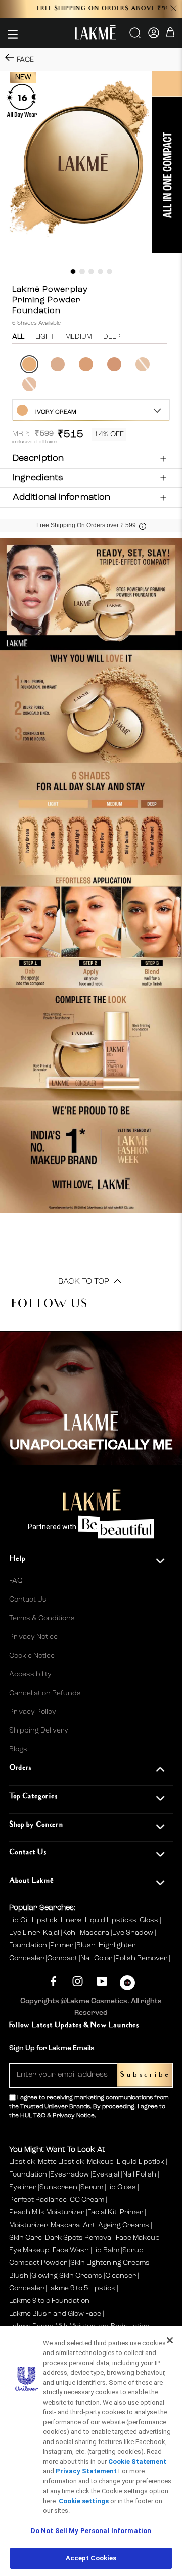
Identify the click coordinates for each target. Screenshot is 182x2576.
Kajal (52, 1933)
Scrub (133, 2250)
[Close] (170, 2340)
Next (171, 375)
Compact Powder (38, 2263)
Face (25, 60)
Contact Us (28, 1600)
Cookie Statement (137, 2461)
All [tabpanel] (18, 337)
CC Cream (87, 2200)
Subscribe (145, 2075)
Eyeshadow (70, 2174)
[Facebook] (53, 1982)
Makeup (100, 2162)
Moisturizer (28, 2225)
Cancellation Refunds (45, 1693)
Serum (92, 2187)
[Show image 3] (91, 271)
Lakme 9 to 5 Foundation (49, 2301)
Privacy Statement (86, 2471)
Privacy (64, 2116)
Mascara (95, 1933)
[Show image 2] (82, 271)
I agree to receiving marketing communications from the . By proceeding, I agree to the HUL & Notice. (89, 2107)
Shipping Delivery (39, 1730)
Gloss (150, 1920)
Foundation (29, 1945)
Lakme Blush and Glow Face (55, 2314)
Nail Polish (139, 2174)
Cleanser (121, 2276)
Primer (62, 1945)
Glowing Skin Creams (67, 2276)
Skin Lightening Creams (110, 2263)
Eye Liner (25, 1933)
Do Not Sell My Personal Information (91, 2531)
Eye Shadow (133, 1933)
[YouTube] (102, 1982)
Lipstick (45, 1920)
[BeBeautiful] (127, 1985)
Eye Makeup (29, 2250)
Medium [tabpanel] (79, 337)
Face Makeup (138, 2238)
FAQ (16, 1581)
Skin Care (26, 2238)
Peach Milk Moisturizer (47, 2212)
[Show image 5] (109, 271)
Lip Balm (106, 2250)
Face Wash (71, 2250)
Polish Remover (142, 1958)
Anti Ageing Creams (116, 2225)
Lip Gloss (121, 2187)
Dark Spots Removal (79, 2238)
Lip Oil (20, 1920)
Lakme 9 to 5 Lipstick (81, 2288)
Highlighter (118, 1945)
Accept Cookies (91, 2558)
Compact (63, 1958)
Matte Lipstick (61, 2162)
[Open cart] (170, 34)
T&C (39, 2116)
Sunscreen (58, 2187)
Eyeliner (23, 2187)
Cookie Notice (32, 1656)
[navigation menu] (13, 34)
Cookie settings (84, 2501)
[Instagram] (78, 1982)
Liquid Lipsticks (111, 1920)
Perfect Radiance (38, 2200)
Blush (87, 1945)
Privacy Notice (33, 1637)
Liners (72, 1920)
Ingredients (38, 478)
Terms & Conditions (42, 1618)
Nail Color (97, 1958)
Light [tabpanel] (45, 337)
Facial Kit (102, 2212)
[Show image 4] (100, 271)
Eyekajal (106, 2174)
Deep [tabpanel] (112, 337)
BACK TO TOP (85, 1282)
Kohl (70, 1933)
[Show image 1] (73, 271)
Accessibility (30, 1674)
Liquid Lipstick (141, 2162)
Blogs (18, 1749)
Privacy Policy (33, 1712)
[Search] (136, 36)
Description (38, 458)
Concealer (27, 1958)
